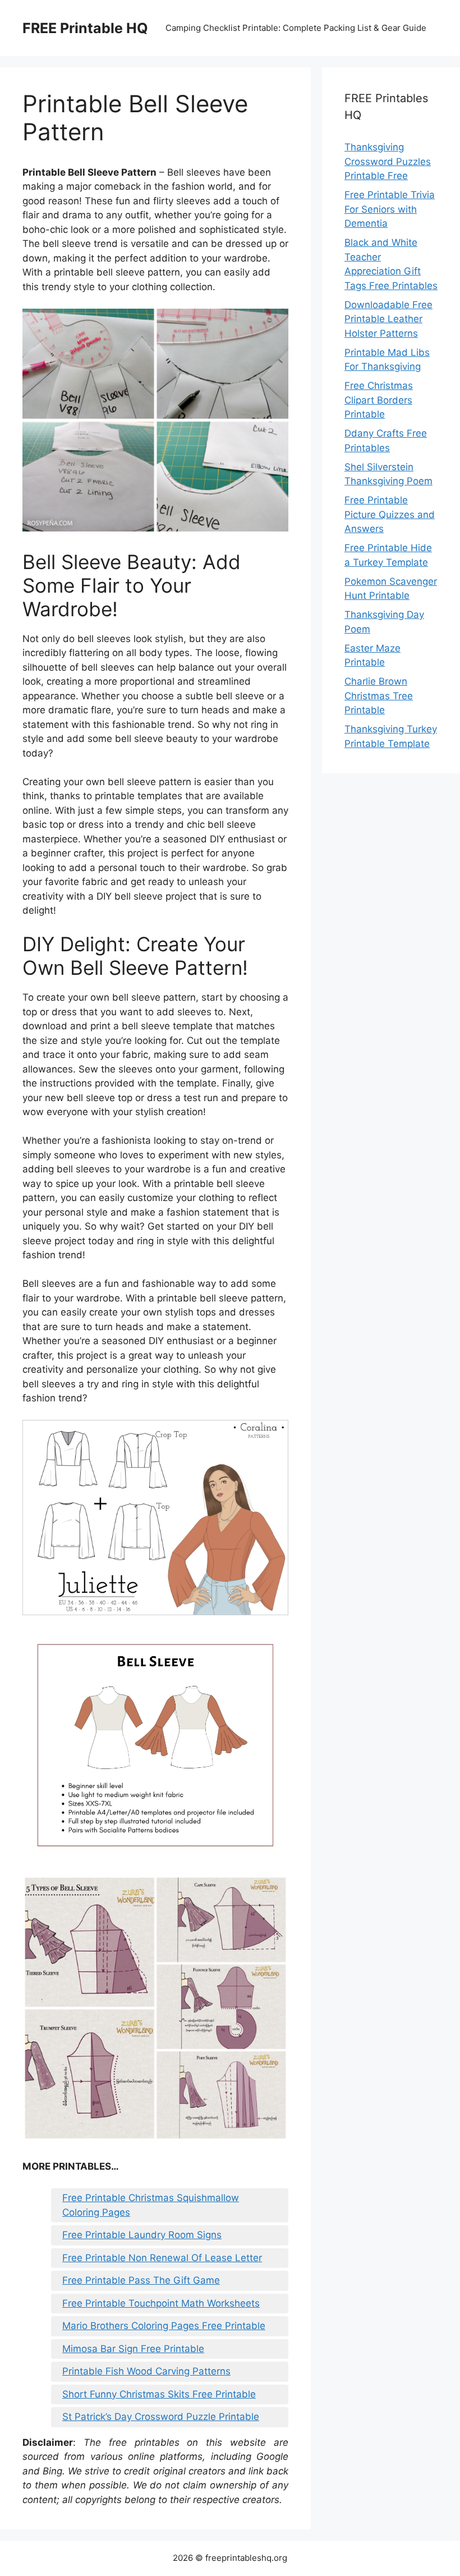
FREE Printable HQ (85, 28)
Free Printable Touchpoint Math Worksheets (161, 2303)
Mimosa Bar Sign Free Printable (133, 2349)
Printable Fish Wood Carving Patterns (146, 2371)
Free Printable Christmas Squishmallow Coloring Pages (151, 2205)
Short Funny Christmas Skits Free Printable (159, 2394)
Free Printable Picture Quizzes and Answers (390, 514)
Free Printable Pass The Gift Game (141, 2280)
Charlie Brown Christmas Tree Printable (379, 696)
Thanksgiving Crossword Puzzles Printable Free (388, 161)
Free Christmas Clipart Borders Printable (379, 400)
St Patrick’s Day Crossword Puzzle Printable (161, 2417)
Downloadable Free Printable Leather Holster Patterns (388, 319)
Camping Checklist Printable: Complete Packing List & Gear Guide (296, 28)
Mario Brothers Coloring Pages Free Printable (164, 2326)
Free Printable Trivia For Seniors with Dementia (390, 209)
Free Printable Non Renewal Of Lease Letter (162, 2258)
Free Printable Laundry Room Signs (142, 2235)
